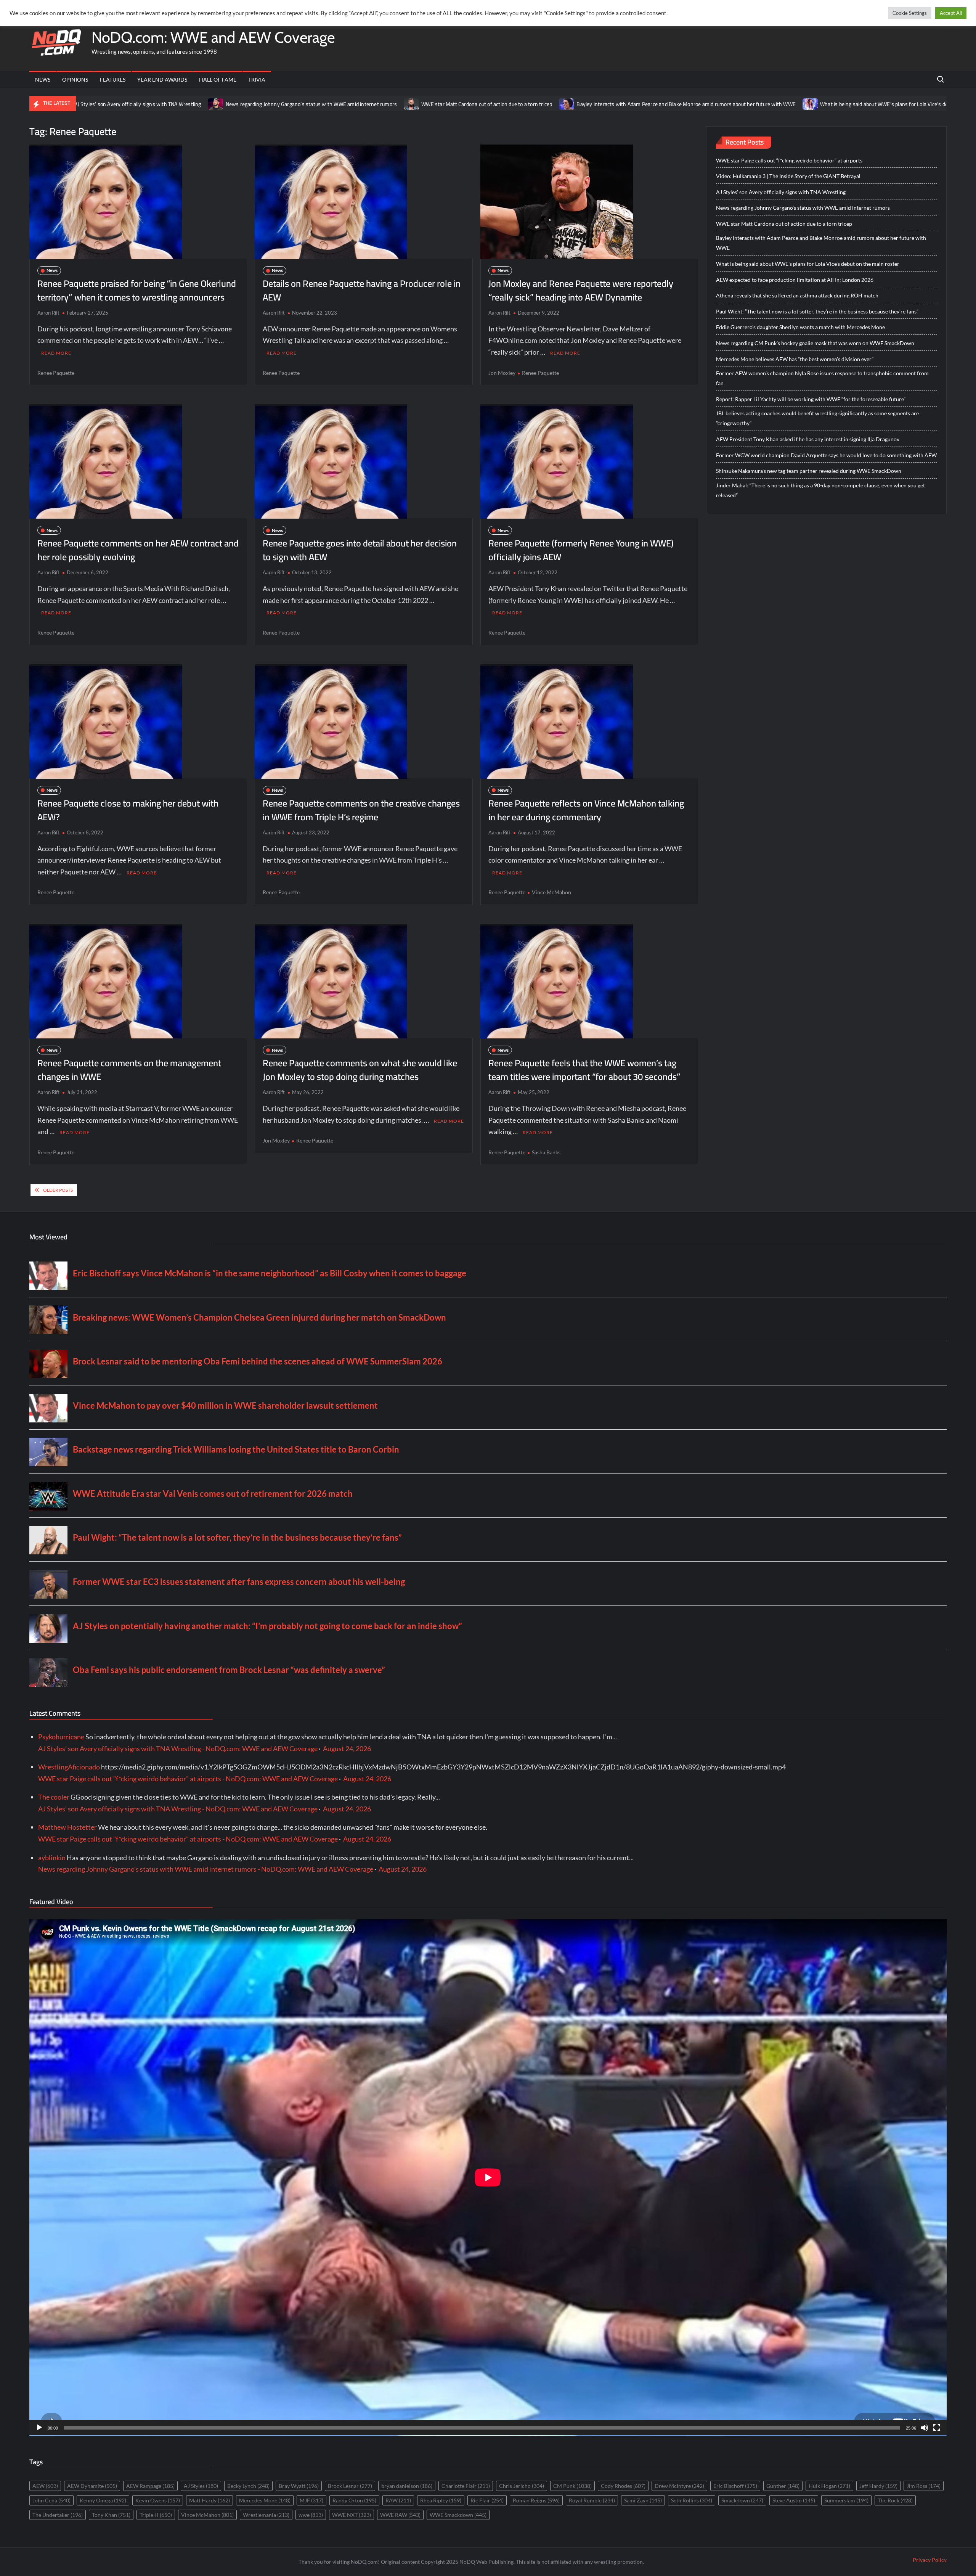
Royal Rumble (592, 2500)
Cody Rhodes (623, 2486)
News (43, 80)
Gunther (783, 2486)
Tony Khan (111, 2515)
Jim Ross (924, 2486)
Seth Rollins (692, 2500)
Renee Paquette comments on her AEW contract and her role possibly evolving (138, 550)
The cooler (54, 1797)
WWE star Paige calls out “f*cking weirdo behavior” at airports (789, 160)
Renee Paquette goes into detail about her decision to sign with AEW (360, 550)
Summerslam (846, 2500)
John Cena (51, 2500)
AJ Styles (201, 2486)
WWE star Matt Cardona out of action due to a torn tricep (334, 104)
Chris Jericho (522, 2486)
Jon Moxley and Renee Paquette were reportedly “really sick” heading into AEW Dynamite (581, 290)
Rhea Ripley (441, 2500)
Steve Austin (794, 2500)
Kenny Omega (103, 2500)
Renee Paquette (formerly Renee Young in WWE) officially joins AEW (581, 550)
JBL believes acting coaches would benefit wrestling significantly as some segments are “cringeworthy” (817, 418)
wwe (311, 2515)
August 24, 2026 (347, 1748)
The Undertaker (58, 2515)
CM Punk (572, 2486)
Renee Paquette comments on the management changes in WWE (129, 1070)
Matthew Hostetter (67, 1827)
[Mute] (925, 2428)
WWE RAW (400, 2515)
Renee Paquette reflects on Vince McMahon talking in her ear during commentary (586, 810)
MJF (311, 2500)
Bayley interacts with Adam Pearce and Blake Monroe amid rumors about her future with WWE (533, 104)
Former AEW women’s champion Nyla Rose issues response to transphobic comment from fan (822, 378)
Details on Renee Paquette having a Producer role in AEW (362, 290)
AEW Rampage (150, 2486)
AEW (45, 2486)
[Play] (39, 2428)
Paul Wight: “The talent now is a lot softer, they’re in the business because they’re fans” (817, 311)
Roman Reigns (536, 2500)
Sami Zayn (643, 2500)
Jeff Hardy (878, 2486)
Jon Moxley (502, 373)
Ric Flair (487, 2500)
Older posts (58, 1190)
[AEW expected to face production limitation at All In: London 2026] (862, 103)
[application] (488, 2177)
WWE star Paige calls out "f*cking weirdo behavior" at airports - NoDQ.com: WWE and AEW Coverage (188, 1779)
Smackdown (742, 2500)
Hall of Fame (218, 80)
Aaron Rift (48, 313)
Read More (56, 353)
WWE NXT (352, 2515)
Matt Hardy (209, 2500)
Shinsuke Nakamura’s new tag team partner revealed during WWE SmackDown (809, 471)
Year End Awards (162, 80)
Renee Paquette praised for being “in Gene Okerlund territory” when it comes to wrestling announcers (137, 290)
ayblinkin (52, 1858)
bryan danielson (407, 2486)
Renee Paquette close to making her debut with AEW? (128, 810)
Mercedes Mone (265, 2500)
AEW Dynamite (92, 2486)
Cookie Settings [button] (910, 13)
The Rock (895, 2500)
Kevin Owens (158, 2500)
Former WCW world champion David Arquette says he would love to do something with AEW (826, 455)
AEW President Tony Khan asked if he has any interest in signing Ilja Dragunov (808, 439)
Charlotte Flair (466, 2486)
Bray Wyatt (299, 2486)
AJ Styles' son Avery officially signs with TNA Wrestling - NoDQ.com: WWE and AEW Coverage (178, 1748)
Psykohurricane (61, 1737)
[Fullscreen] (937, 2428)
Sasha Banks (546, 1152)
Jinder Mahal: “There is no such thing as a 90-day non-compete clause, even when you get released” (820, 490)
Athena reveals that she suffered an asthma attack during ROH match (797, 295)
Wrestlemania (266, 2515)
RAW (398, 2500)
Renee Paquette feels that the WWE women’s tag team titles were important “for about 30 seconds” (584, 1070)
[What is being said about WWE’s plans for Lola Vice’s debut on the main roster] (658, 103)
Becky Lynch (248, 2486)
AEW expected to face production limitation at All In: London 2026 (795, 280)
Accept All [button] (951, 13)
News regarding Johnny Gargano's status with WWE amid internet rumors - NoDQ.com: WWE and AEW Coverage (206, 1869)
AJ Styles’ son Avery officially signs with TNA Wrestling (781, 192)
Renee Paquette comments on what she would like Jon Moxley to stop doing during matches (360, 1070)
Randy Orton (354, 2500)
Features (113, 80)
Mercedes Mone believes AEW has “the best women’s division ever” (795, 359)
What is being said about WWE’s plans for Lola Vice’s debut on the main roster (757, 104)
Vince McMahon (551, 892)
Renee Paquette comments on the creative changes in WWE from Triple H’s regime (361, 810)
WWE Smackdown (458, 2515)
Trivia (257, 80)
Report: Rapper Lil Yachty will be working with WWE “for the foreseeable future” (811, 399)
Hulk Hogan (829, 2486)
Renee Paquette (56, 373)
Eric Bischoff (735, 2486)
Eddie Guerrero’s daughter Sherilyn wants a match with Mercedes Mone (800, 327)
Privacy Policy (930, 2560)
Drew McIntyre (679, 2486)
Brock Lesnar (350, 2486)
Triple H (156, 2515)
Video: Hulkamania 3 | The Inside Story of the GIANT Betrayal (788, 176)
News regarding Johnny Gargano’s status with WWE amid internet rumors (159, 104)
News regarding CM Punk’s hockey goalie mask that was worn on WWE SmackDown (815, 343)
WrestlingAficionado (69, 1767)
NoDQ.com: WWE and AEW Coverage (213, 37)
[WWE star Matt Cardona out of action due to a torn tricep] (259, 103)
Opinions (75, 80)
